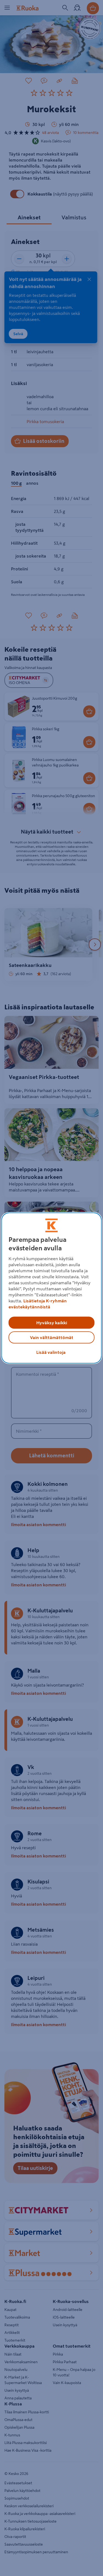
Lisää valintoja (51, 1352)
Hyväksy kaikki (52, 1323)
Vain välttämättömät (52, 1337)
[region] (51, 1288)
